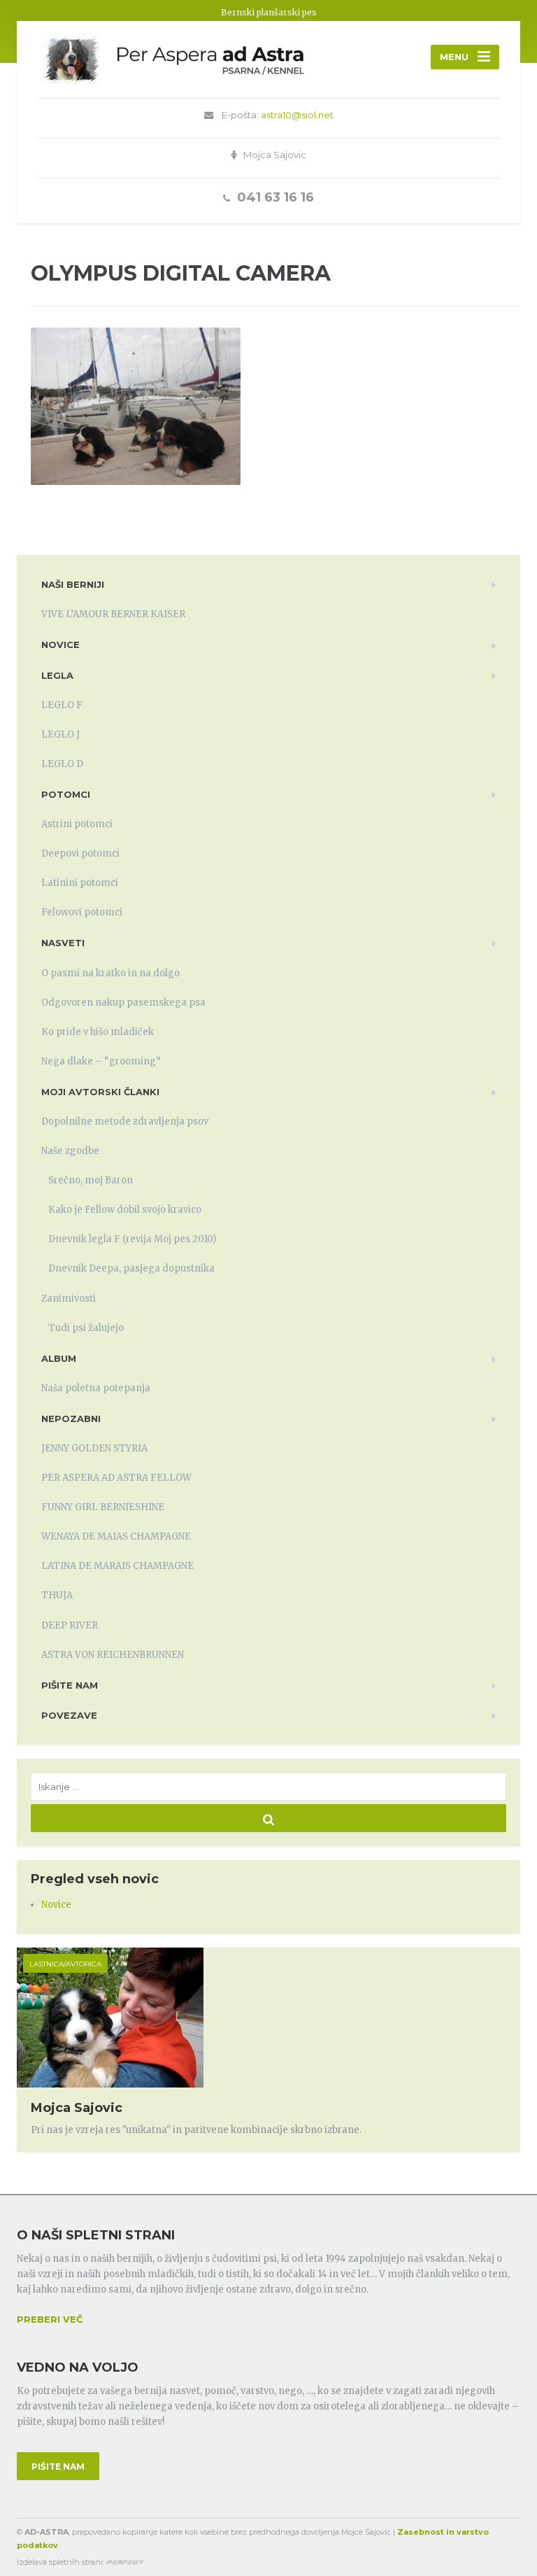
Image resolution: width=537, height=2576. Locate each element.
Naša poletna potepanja (96, 1388)
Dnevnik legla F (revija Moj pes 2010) (132, 1239)
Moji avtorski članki (100, 1092)
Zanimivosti (69, 1298)
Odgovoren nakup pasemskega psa (123, 1002)
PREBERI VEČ (50, 2319)
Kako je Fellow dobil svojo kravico (125, 1210)
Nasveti (63, 943)
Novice (60, 645)
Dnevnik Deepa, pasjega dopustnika (131, 1268)
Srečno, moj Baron (91, 1180)
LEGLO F (62, 705)
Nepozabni (71, 1419)
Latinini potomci (80, 883)
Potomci (66, 794)
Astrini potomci (77, 824)
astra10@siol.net (297, 115)
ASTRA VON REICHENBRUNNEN (113, 1655)
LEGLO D (62, 764)
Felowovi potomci (82, 912)
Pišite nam (70, 1685)
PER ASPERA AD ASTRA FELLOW (116, 1478)
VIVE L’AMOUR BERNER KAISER (113, 614)
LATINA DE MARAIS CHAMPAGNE (117, 1566)
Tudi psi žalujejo (86, 1328)
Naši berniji (73, 584)
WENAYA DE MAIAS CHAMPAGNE (116, 1536)
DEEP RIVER (70, 1625)
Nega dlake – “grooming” (101, 1061)
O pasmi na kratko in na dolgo (110, 973)
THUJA (57, 1595)
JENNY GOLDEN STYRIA (94, 1448)
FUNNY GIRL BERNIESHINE (103, 1507)
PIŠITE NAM (58, 2466)
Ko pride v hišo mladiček (98, 1032)
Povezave (69, 1715)
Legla (57, 675)
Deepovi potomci (80, 853)
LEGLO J (60, 734)
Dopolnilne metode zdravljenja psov (125, 1121)
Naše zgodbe (70, 1151)
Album (59, 1358)
